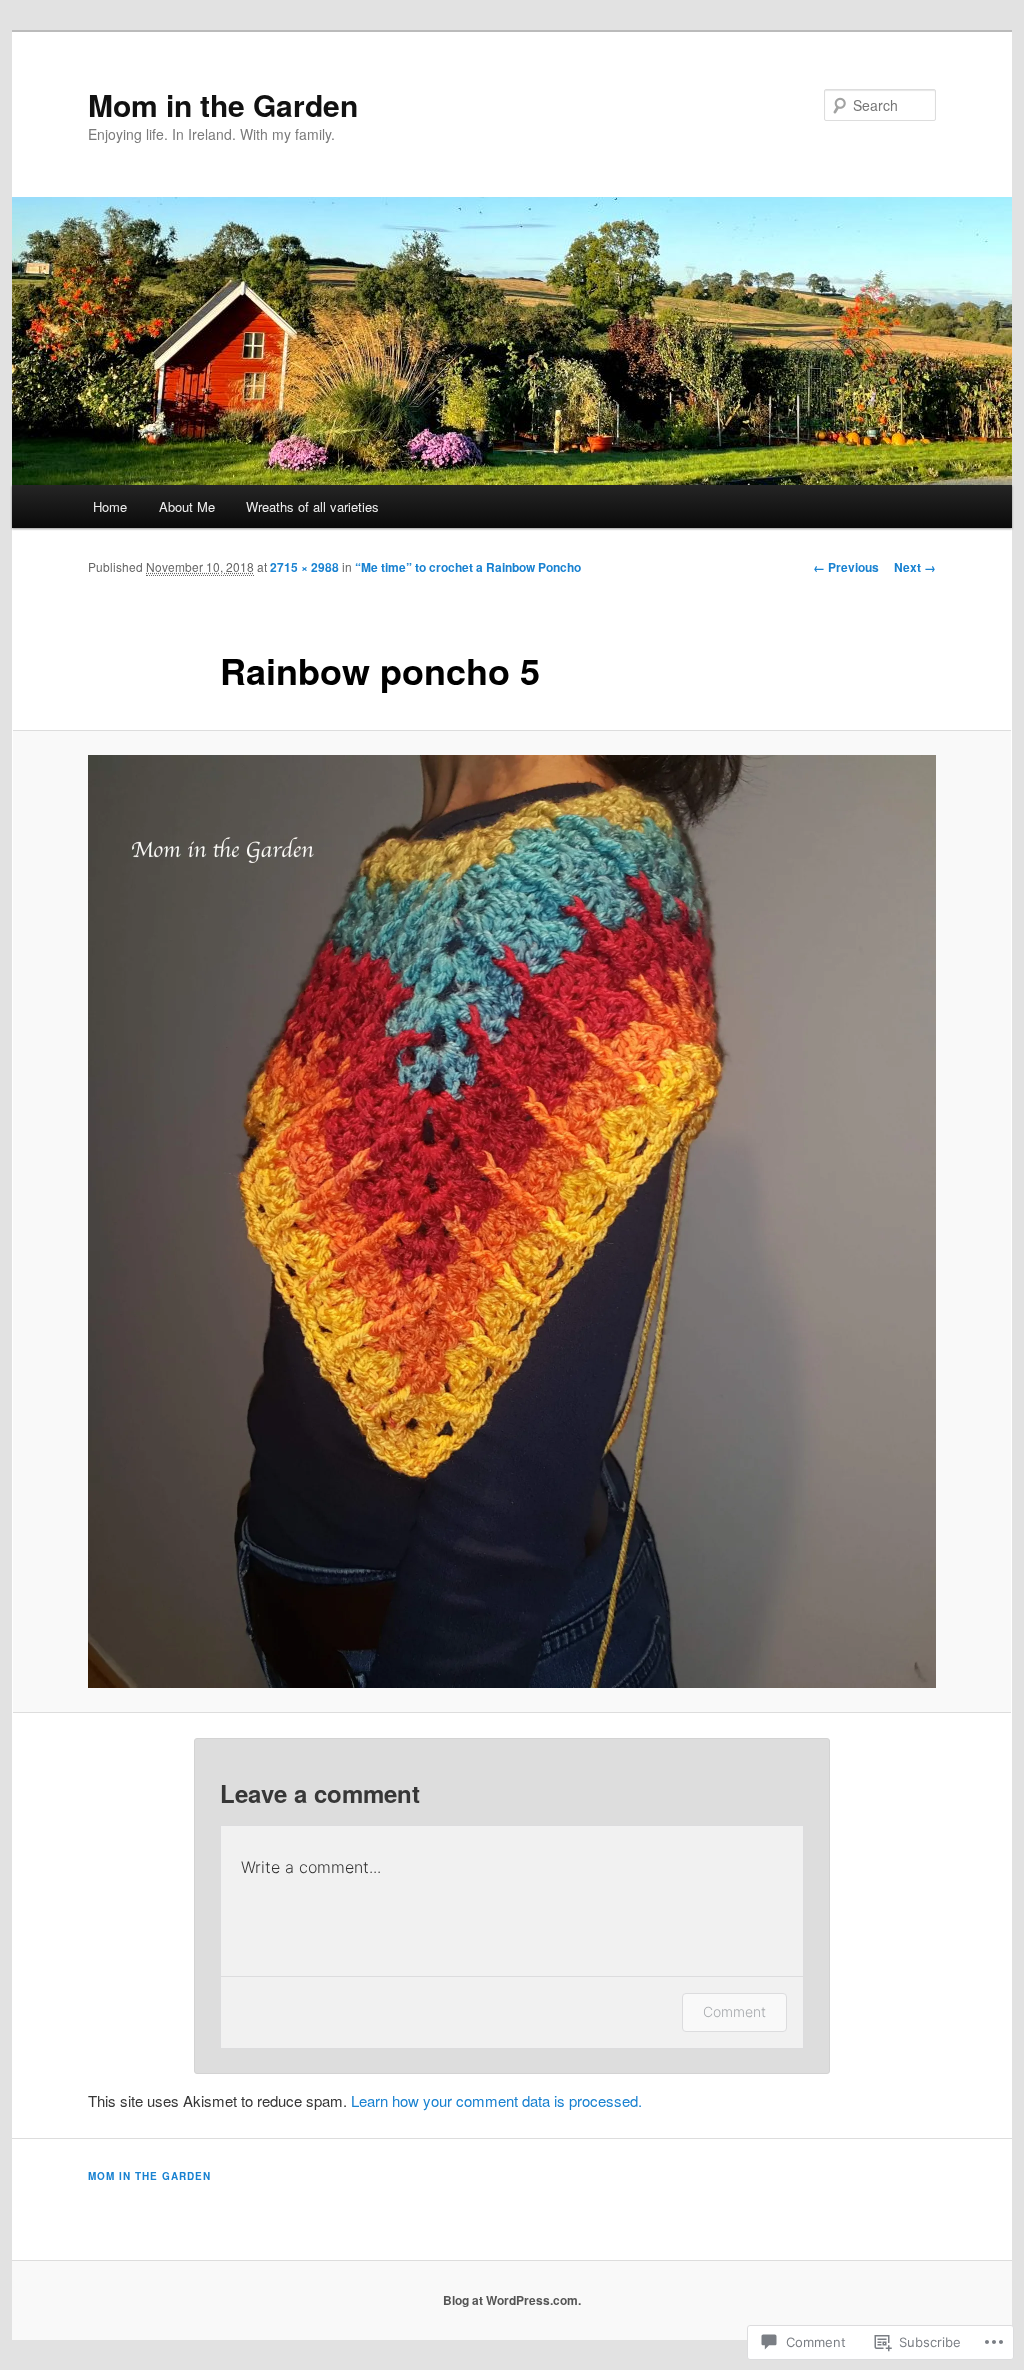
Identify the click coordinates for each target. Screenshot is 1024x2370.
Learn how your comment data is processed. (496, 2100)
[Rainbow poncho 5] (512, 1221)
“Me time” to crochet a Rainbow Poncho (468, 567)
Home (110, 506)
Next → (915, 567)
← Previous (846, 567)
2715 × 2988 (304, 567)
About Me (187, 506)
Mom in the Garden (223, 104)
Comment (734, 2011)
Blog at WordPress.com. (512, 2300)
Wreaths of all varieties (312, 506)
